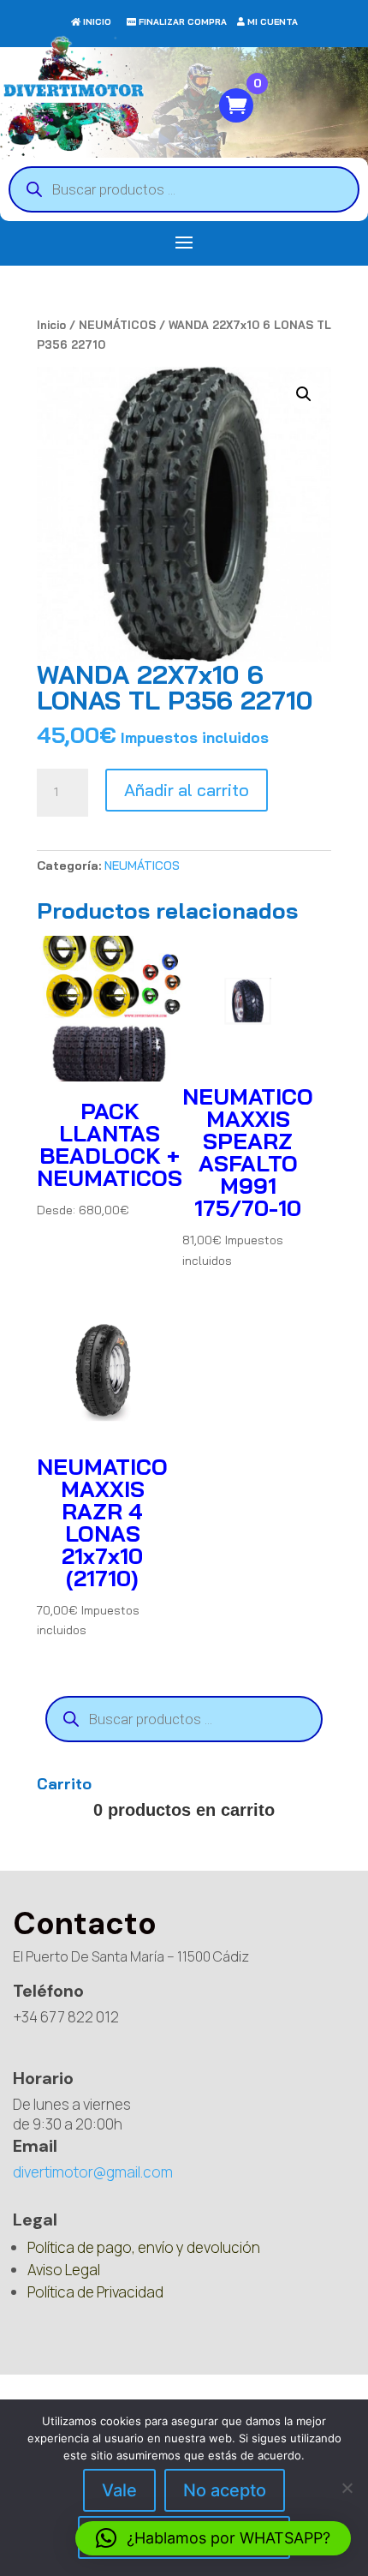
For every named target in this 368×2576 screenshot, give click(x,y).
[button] (304, 394)
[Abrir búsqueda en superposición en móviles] (184, 189)
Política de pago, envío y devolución (144, 2247)
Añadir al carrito (187, 790)
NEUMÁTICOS (117, 325)
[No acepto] (347, 2488)
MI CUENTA (273, 22)
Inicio (51, 325)
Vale (119, 2490)
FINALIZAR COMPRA (183, 22)
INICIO (97, 22)
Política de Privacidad (95, 2292)
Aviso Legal (64, 2270)
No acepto (225, 2490)
